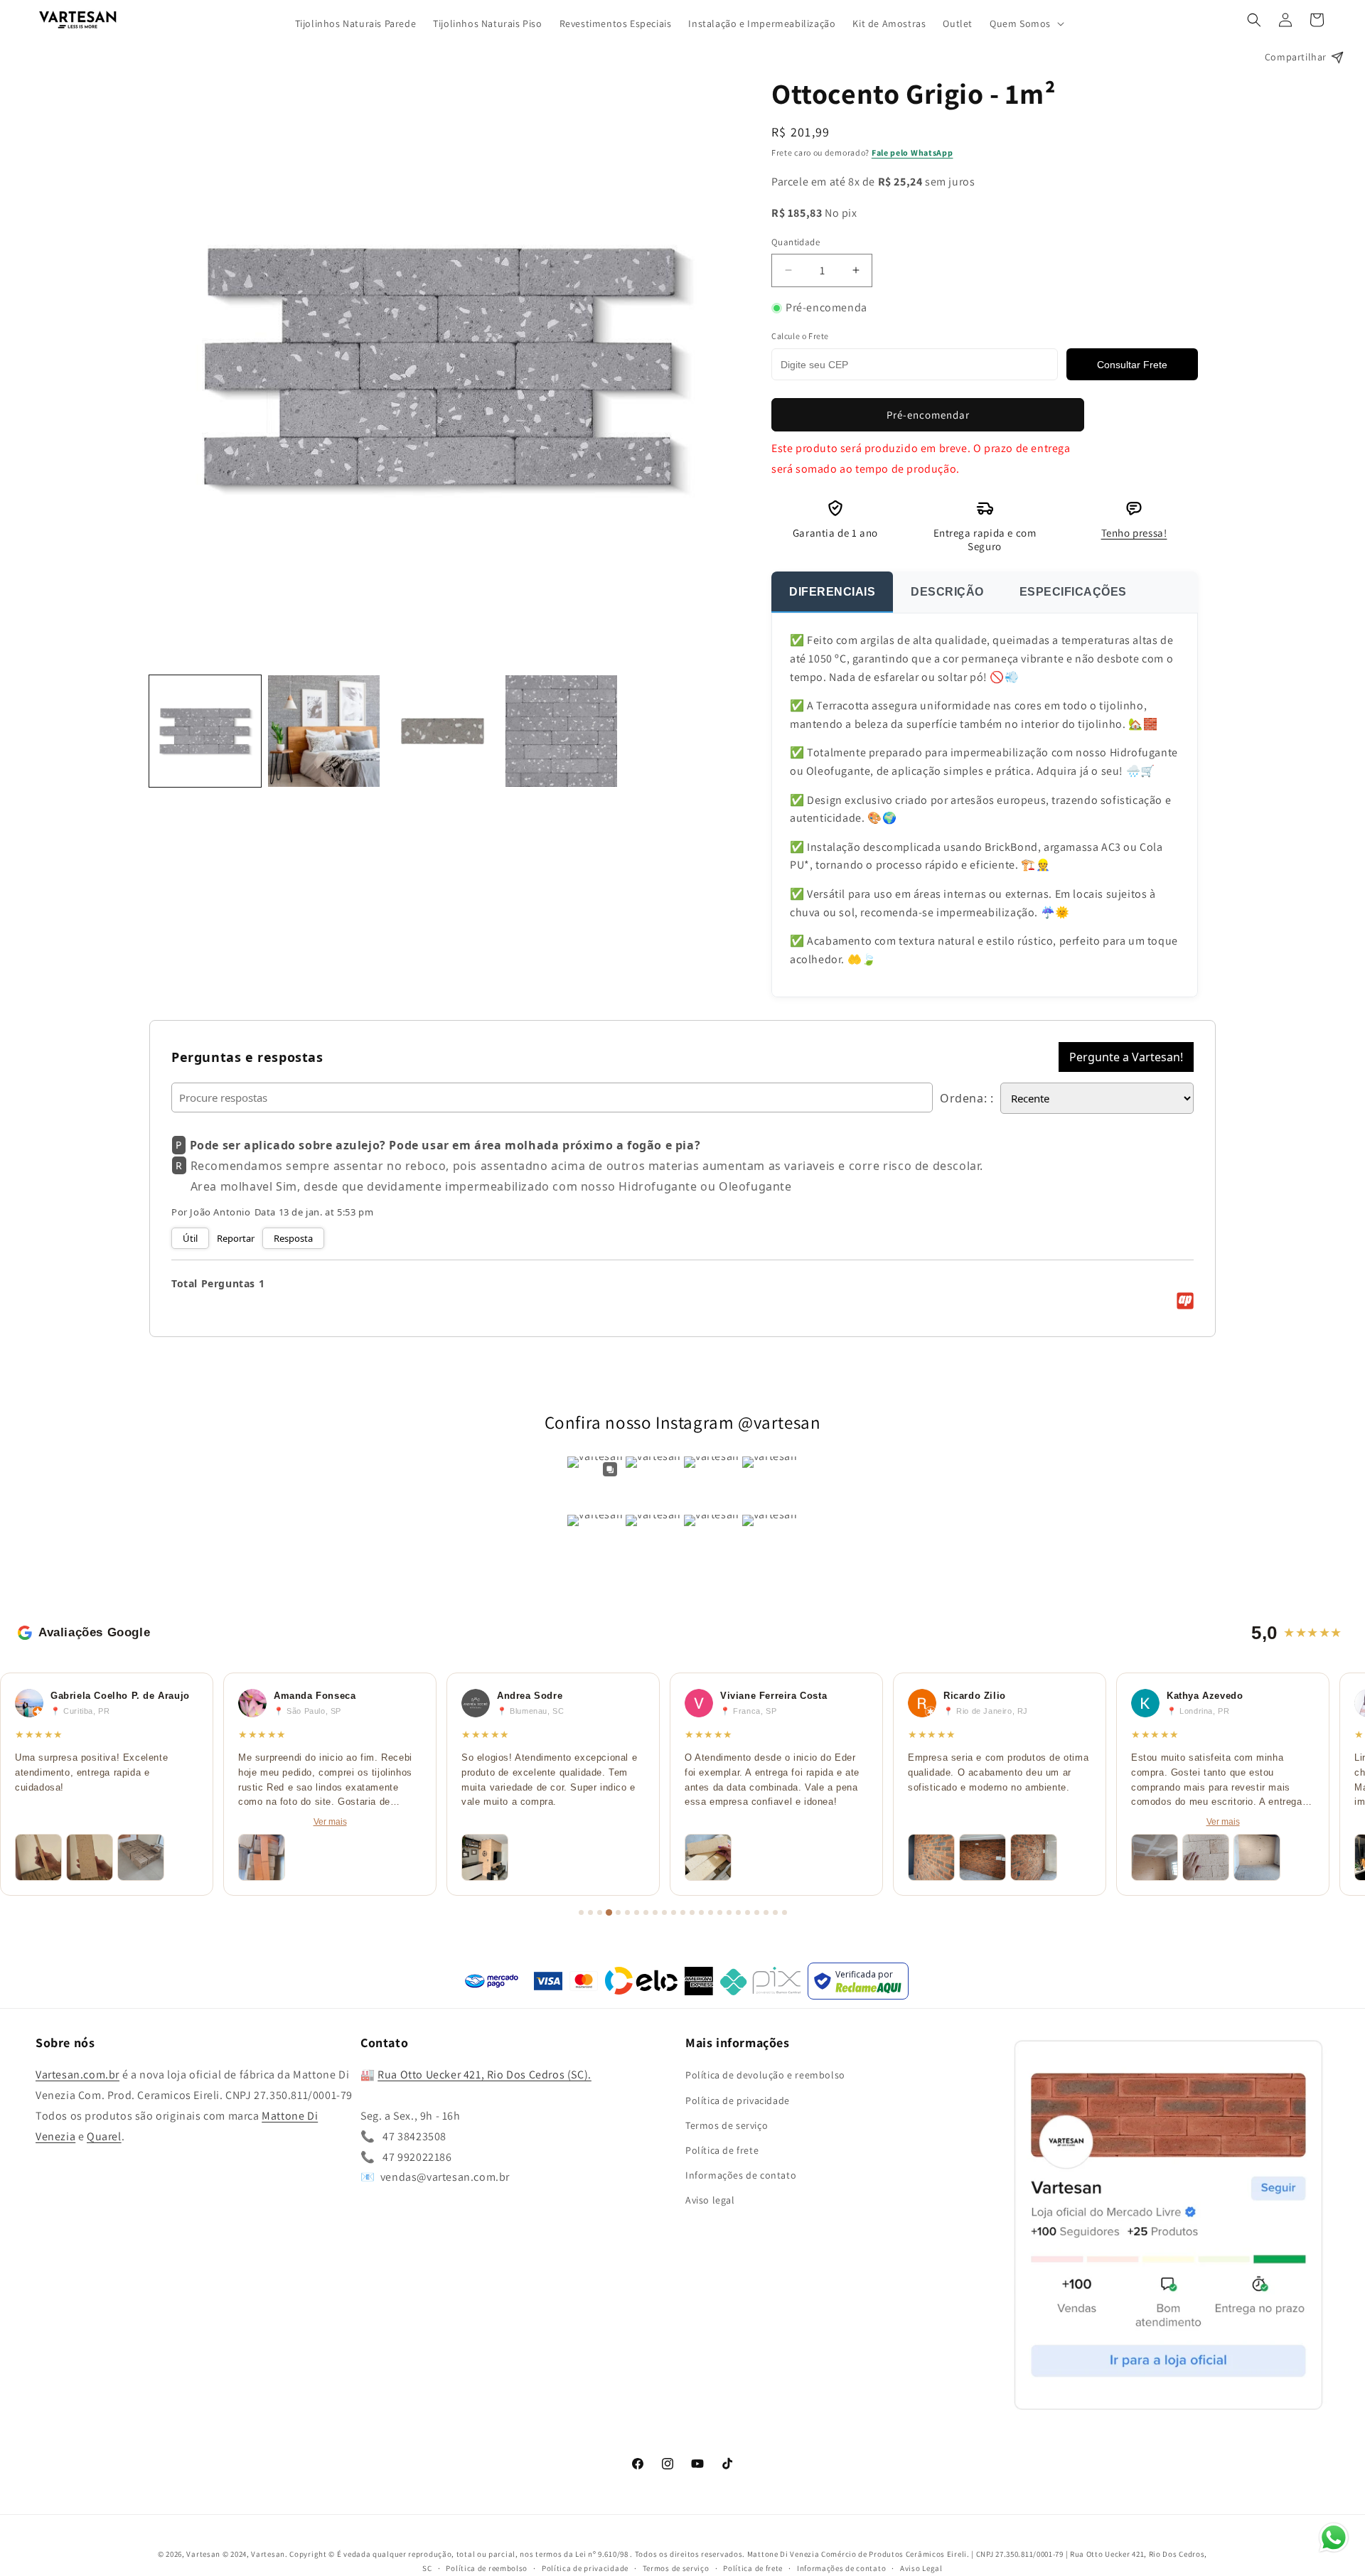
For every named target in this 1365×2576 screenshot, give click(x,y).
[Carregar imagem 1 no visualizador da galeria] (205, 731)
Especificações (1073, 592)
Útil (190, 1238)
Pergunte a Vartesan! (1126, 1057)
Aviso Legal (921, 2568)
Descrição (947, 592)
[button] (1026, 23)
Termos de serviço (727, 2125)
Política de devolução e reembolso (765, 2076)
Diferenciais (832, 592)
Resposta (293, 1238)
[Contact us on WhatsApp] (1334, 2541)
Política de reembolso (487, 2568)
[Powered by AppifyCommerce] (1185, 1301)
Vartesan (203, 2554)
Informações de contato (741, 2175)
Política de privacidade (738, 2100)
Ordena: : (967, 1098)
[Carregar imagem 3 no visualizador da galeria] (443, 731)
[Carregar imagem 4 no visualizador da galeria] (561, 731)
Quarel (104, 2136)
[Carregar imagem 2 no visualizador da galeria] (324, 731)
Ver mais (330, 1822)
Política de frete (722, 2150)
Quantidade (796, 242)
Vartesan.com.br (77, 2075)
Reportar (236, 1238)
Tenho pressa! (1134, 533)
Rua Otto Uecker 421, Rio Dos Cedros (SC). (485, 2075)
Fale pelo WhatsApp (912, 152)
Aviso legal (710, 2200)
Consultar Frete (1132, 365)
